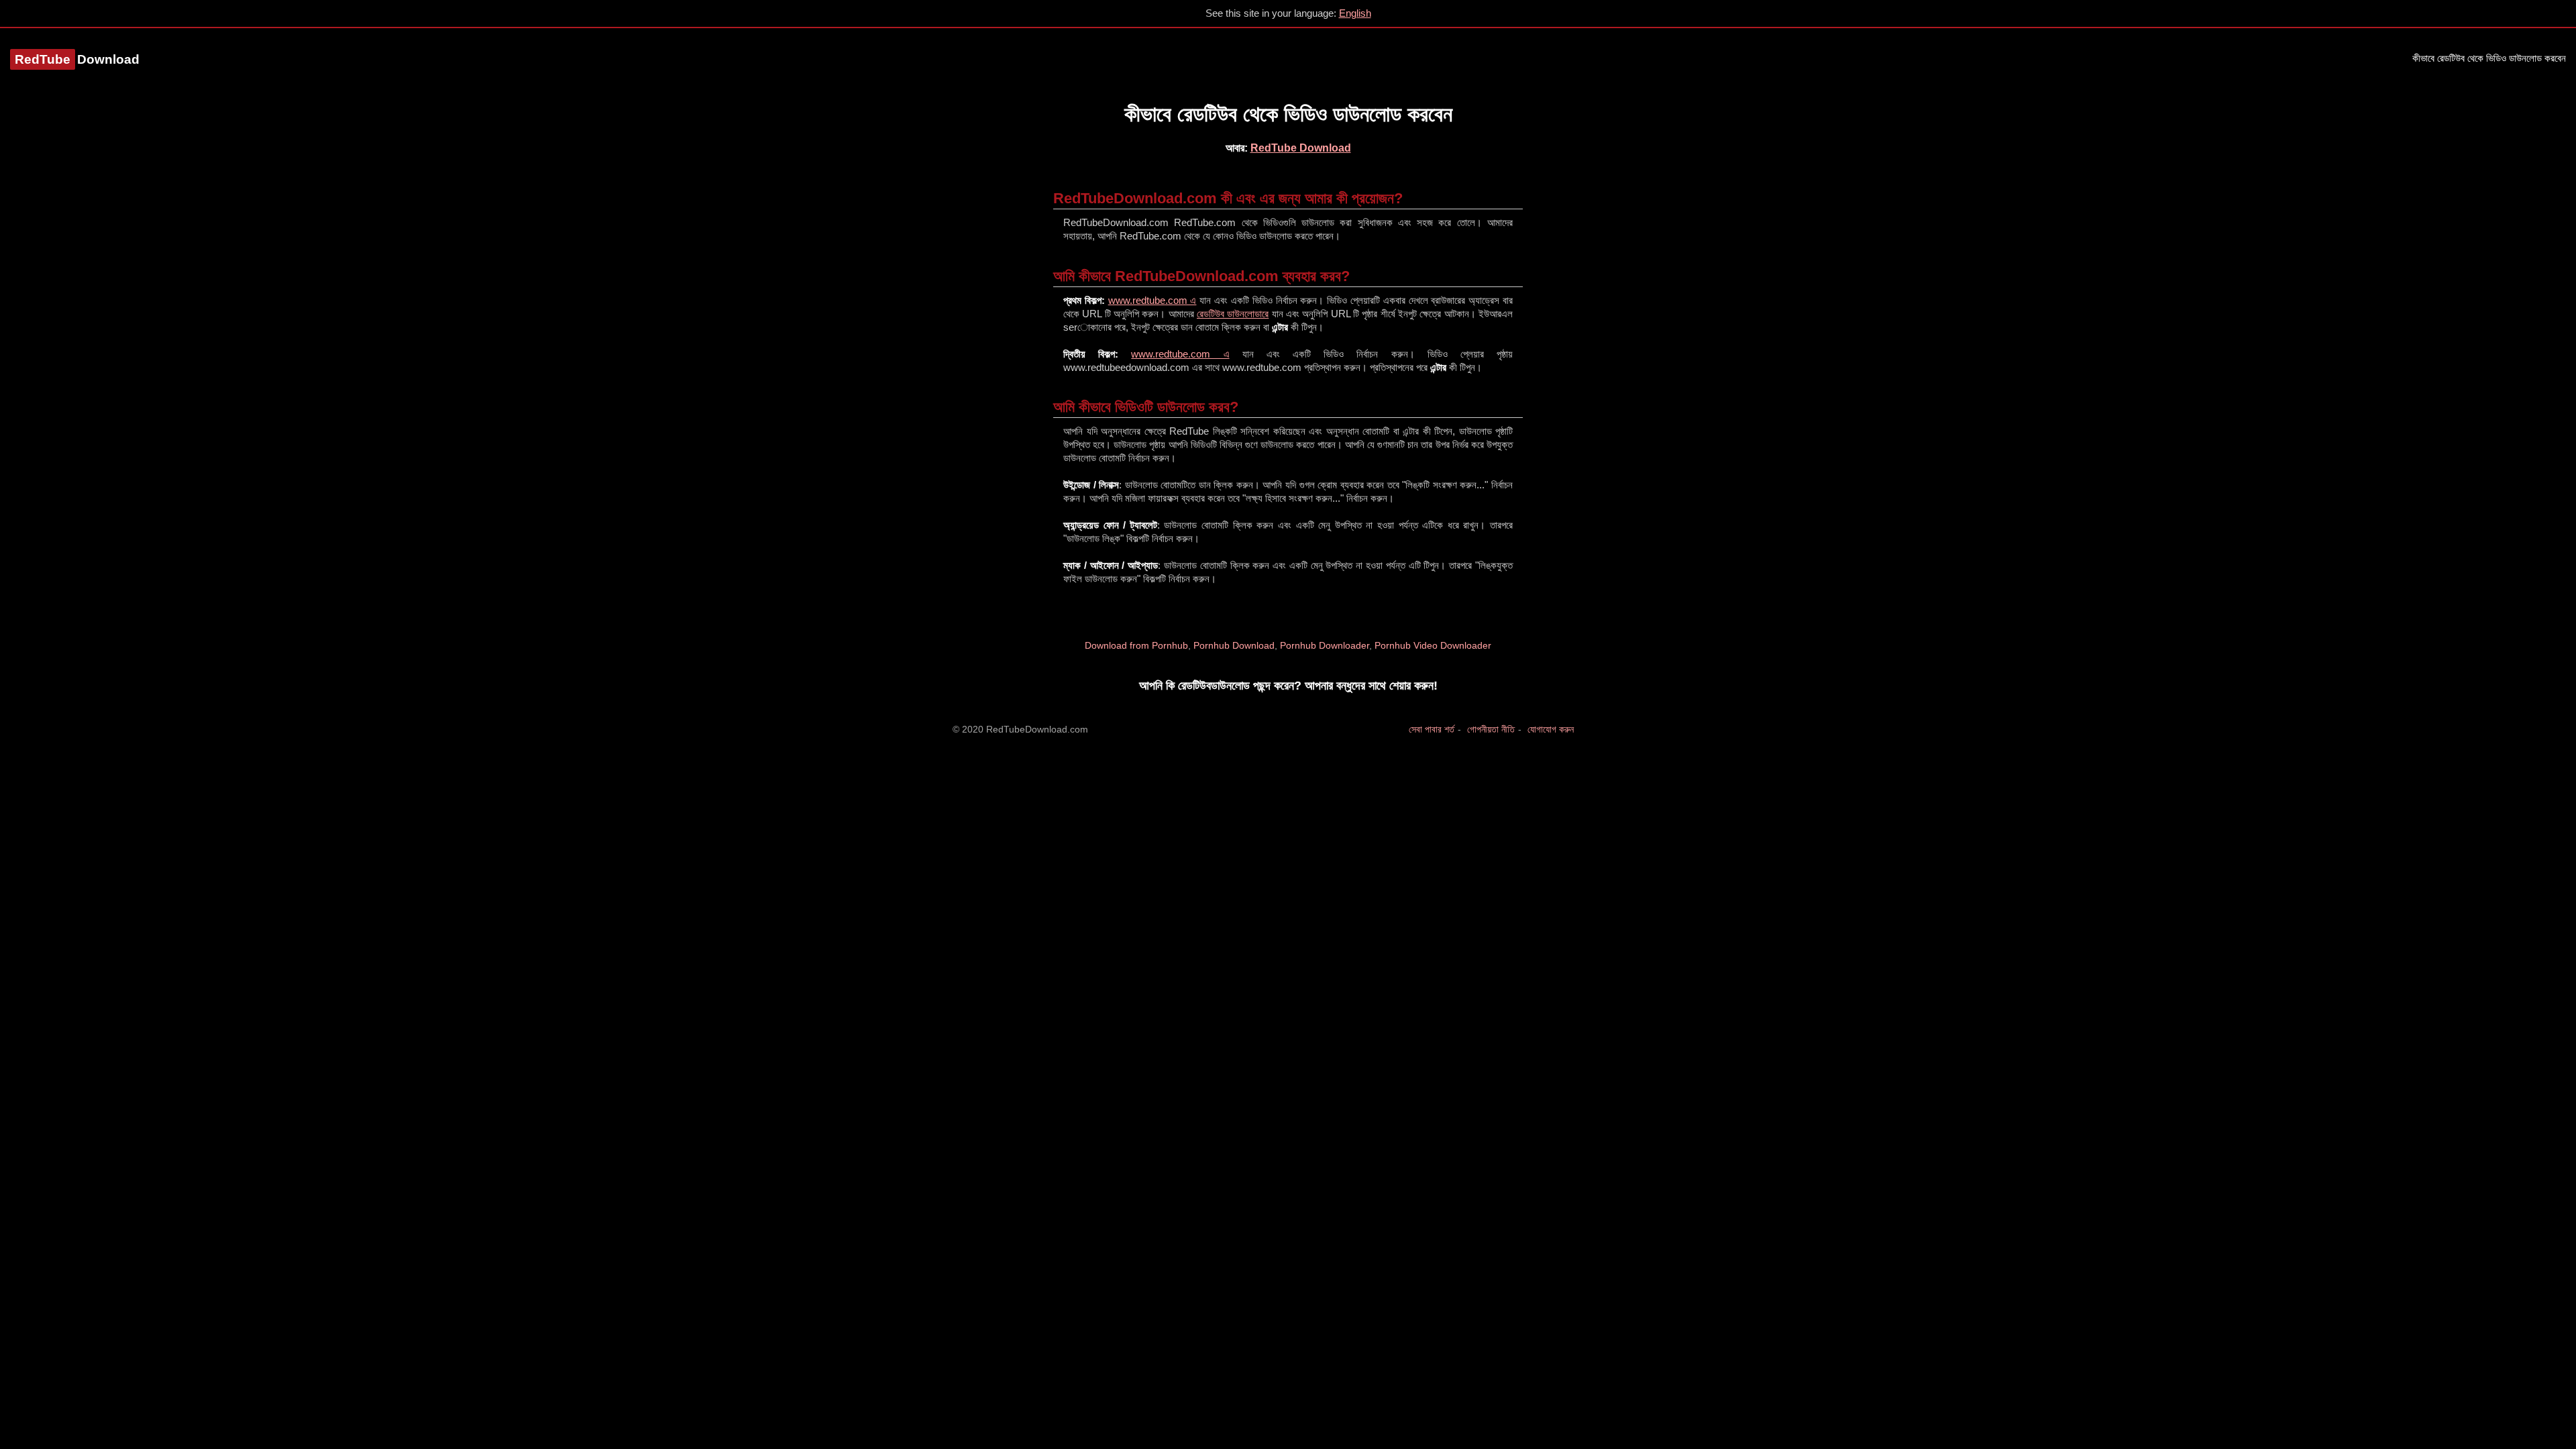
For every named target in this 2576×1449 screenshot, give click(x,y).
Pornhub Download (1234, 645)
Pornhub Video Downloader (1433, 645)
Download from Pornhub (1136, 645)
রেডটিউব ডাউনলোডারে (1233, 314)
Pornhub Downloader (1325, 645)
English (1355, 13)
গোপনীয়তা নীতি (1491, 729)
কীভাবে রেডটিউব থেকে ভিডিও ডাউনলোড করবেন (2489, 58)
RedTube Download (1301, 148)
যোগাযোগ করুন (1551, 729)
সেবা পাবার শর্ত (1432, 729)
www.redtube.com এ (1152, 300)
